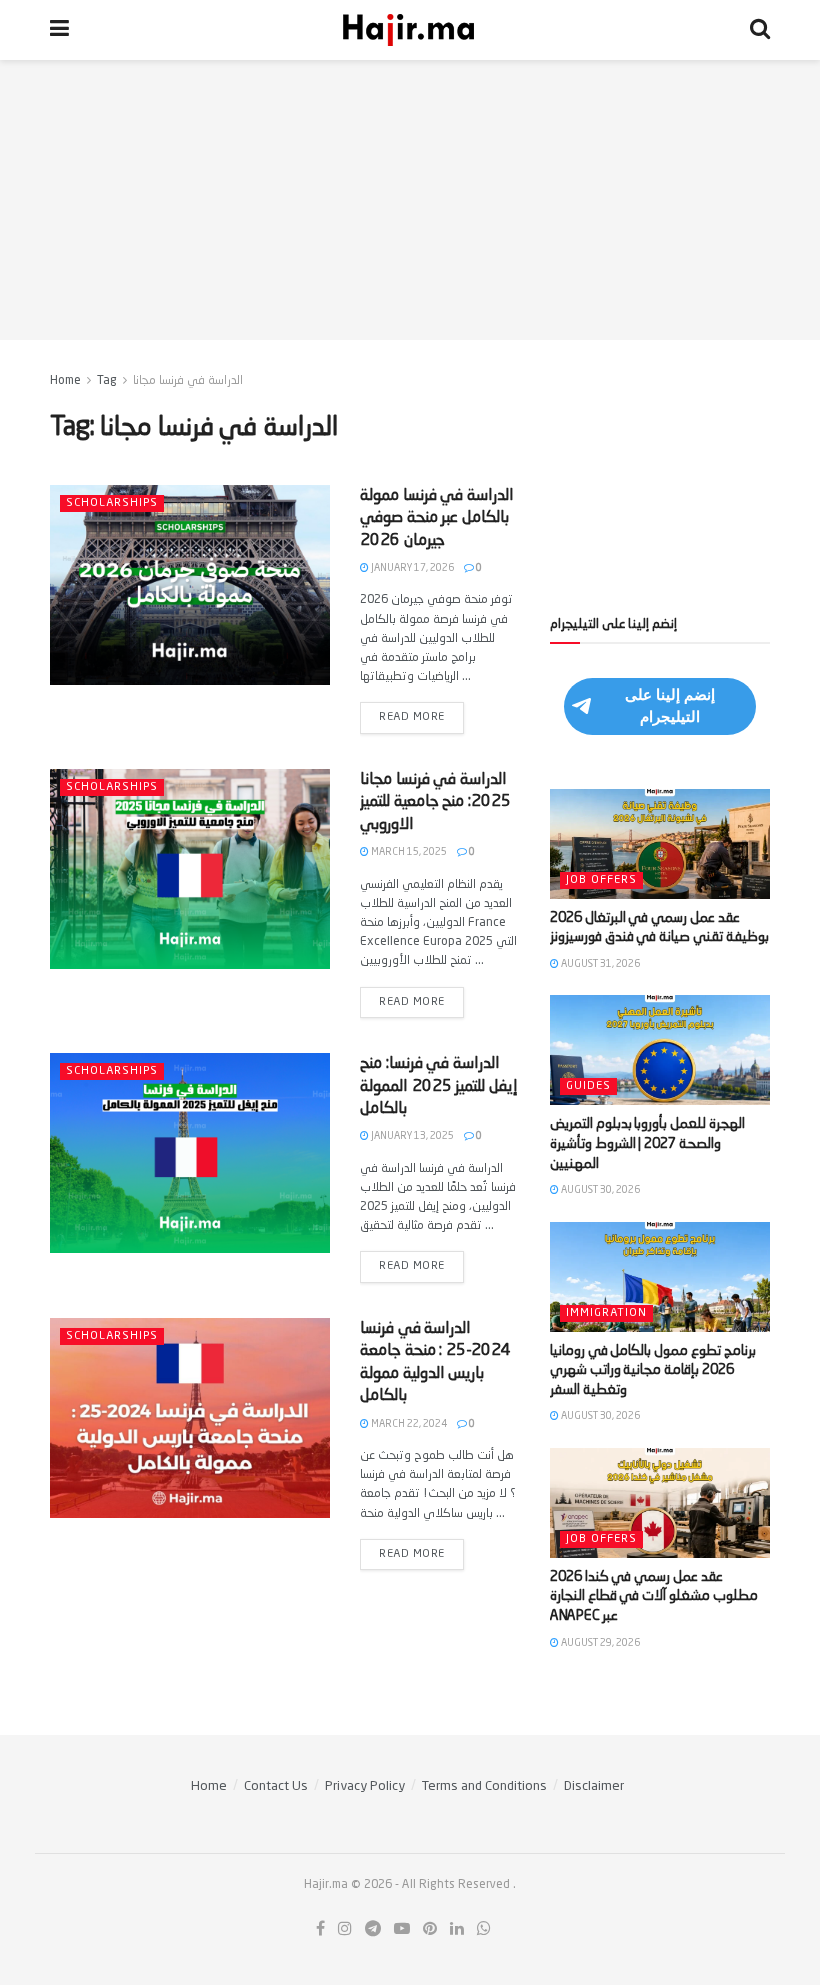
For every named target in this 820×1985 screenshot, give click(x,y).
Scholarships (112, 503)
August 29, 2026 (599, 1643)
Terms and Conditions (484, 1786)
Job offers (601, 880)
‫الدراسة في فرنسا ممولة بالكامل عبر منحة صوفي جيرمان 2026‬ (437, 518)
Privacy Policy (365, 1786)
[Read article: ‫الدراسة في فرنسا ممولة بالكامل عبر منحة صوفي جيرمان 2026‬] (190, 585)
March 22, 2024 (408, 1424)
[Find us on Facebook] (320, 1929)
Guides (588, 1086)
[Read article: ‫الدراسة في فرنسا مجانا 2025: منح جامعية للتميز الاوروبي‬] (190, 869)
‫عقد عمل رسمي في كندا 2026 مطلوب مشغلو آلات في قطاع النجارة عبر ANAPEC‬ (654, 1596)
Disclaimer (594, 1786)
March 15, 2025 (408, 852)
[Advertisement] (410, 200)
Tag (107, 381)
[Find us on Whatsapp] (484, 1929)
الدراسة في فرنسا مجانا (188, 381)
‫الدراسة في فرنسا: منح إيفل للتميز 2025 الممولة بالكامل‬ (439, 1086)
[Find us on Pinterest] (430, 1929)
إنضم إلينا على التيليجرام (670, 705)
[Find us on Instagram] (345, 1929)
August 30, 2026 (599, 1190)
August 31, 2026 (599, 964)
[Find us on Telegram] (373, 1929)
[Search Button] (760, 30)
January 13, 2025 (411, 1136)
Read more (421, 712)
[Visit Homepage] (410, 30)
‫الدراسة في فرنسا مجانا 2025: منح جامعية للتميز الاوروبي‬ (435, 802)
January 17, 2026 (411, 568)
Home (65, 381)
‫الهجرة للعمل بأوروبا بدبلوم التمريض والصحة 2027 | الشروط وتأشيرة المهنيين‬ (647, 1143)
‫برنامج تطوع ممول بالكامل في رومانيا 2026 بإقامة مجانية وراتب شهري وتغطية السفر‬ (653, 1370)
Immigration (606, 1313)
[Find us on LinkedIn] (457, 1929)
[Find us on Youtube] (402, 1929)
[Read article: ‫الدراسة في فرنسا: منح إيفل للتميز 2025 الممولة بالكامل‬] (190, 1153)
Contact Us (276, 1786)
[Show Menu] (59, 30)
